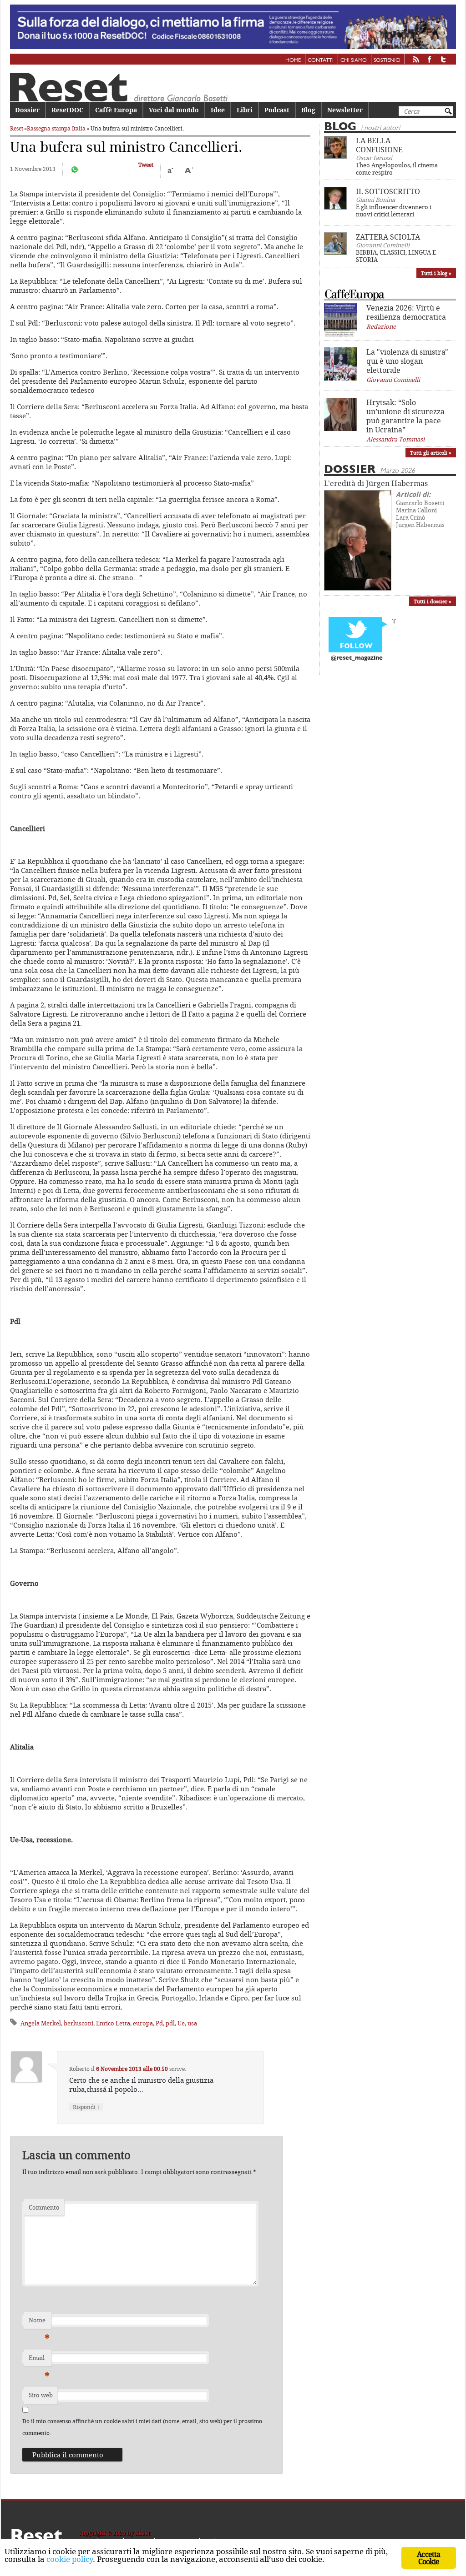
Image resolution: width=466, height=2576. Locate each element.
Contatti (321, 60)
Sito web (41, 2395)
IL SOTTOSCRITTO (388, 191)
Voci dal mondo (174, 110)
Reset (17, 128)
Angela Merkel (41, 2023)
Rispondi (86, 2107)
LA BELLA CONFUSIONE (379, 145)
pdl (170, 2023)
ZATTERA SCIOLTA (388, 237)
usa (192, 2023)
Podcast (277, 110)
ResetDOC (67, 110)
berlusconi (79, 2023)
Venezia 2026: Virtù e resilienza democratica (406, 312)
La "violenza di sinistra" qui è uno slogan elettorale (407, 361)
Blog (308, 110)
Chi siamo (354, 60)
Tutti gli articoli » (431, 453)
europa (143, 2023)
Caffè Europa (116, 110)
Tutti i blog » (436, 273)
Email (39, 2360)
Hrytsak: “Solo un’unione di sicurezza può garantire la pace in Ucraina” (405, 416)
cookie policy (70, 2559)
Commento (44, 2207)
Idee (218, 110)
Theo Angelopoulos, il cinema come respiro (397, 169)
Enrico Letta (113, 2023)
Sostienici (387, 60)
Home (293, 60)
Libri (245, 110)
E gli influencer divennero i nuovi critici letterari (394, 210)
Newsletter (345, 110)
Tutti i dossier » (433, 601)
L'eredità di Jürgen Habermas (376, 483)
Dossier (27, 110)
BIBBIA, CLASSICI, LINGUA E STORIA (396, 256)
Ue (181, 2023)
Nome (39, 2322)
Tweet (146, 165)
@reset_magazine (357, 658)
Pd (159, 2023)
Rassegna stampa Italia (56, 128)
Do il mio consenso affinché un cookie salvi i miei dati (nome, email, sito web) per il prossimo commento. (142, 2427)
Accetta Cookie (428, 2558)
